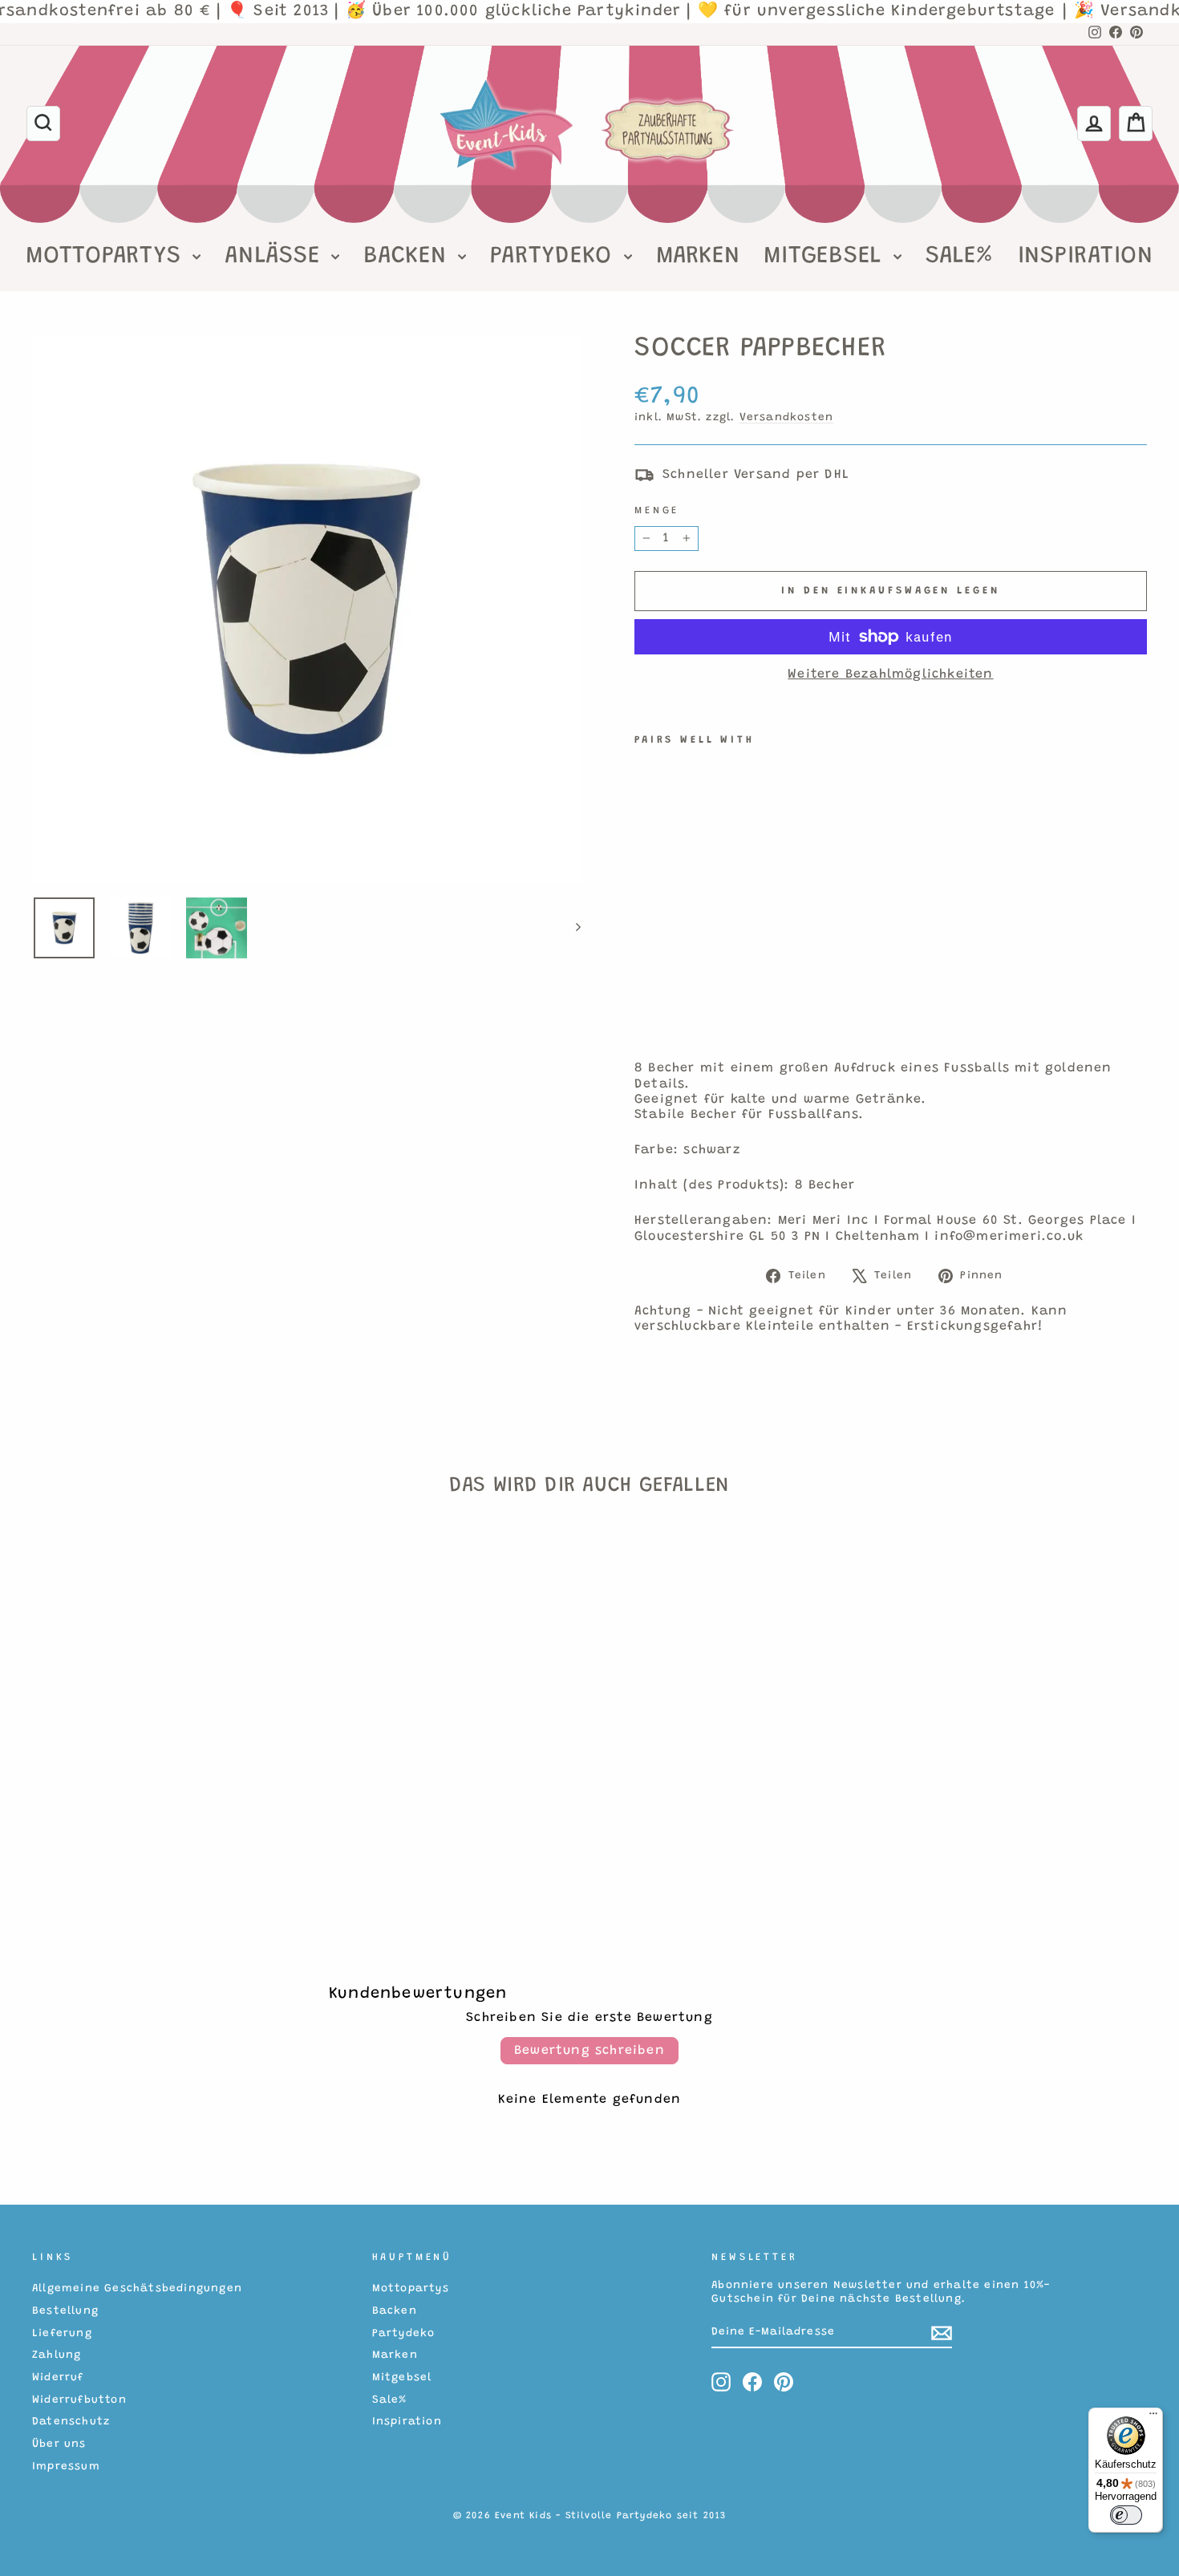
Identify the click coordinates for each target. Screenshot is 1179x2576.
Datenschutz (71, 2422)
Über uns (59, 2444)
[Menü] (1153, 2417)
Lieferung (62, 2334)
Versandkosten (787, 418)
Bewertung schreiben (589, 2051)
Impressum (66, 2467)
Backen (409, 257)
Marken (698, 257)
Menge (657, 511)
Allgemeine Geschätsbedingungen (137, 2289)
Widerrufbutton (79, 2400)
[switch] (1126, 2515)
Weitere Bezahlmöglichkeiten (890, 674)
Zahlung (57, 2355)
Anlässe (276, 257)
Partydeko (555, 257)
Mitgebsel (827, 257)
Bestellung (65, 2311)
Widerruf (58, 2378)
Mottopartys (107, 257)
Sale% (960, 257)
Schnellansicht (164, 1784)
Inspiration (1086, 257)
